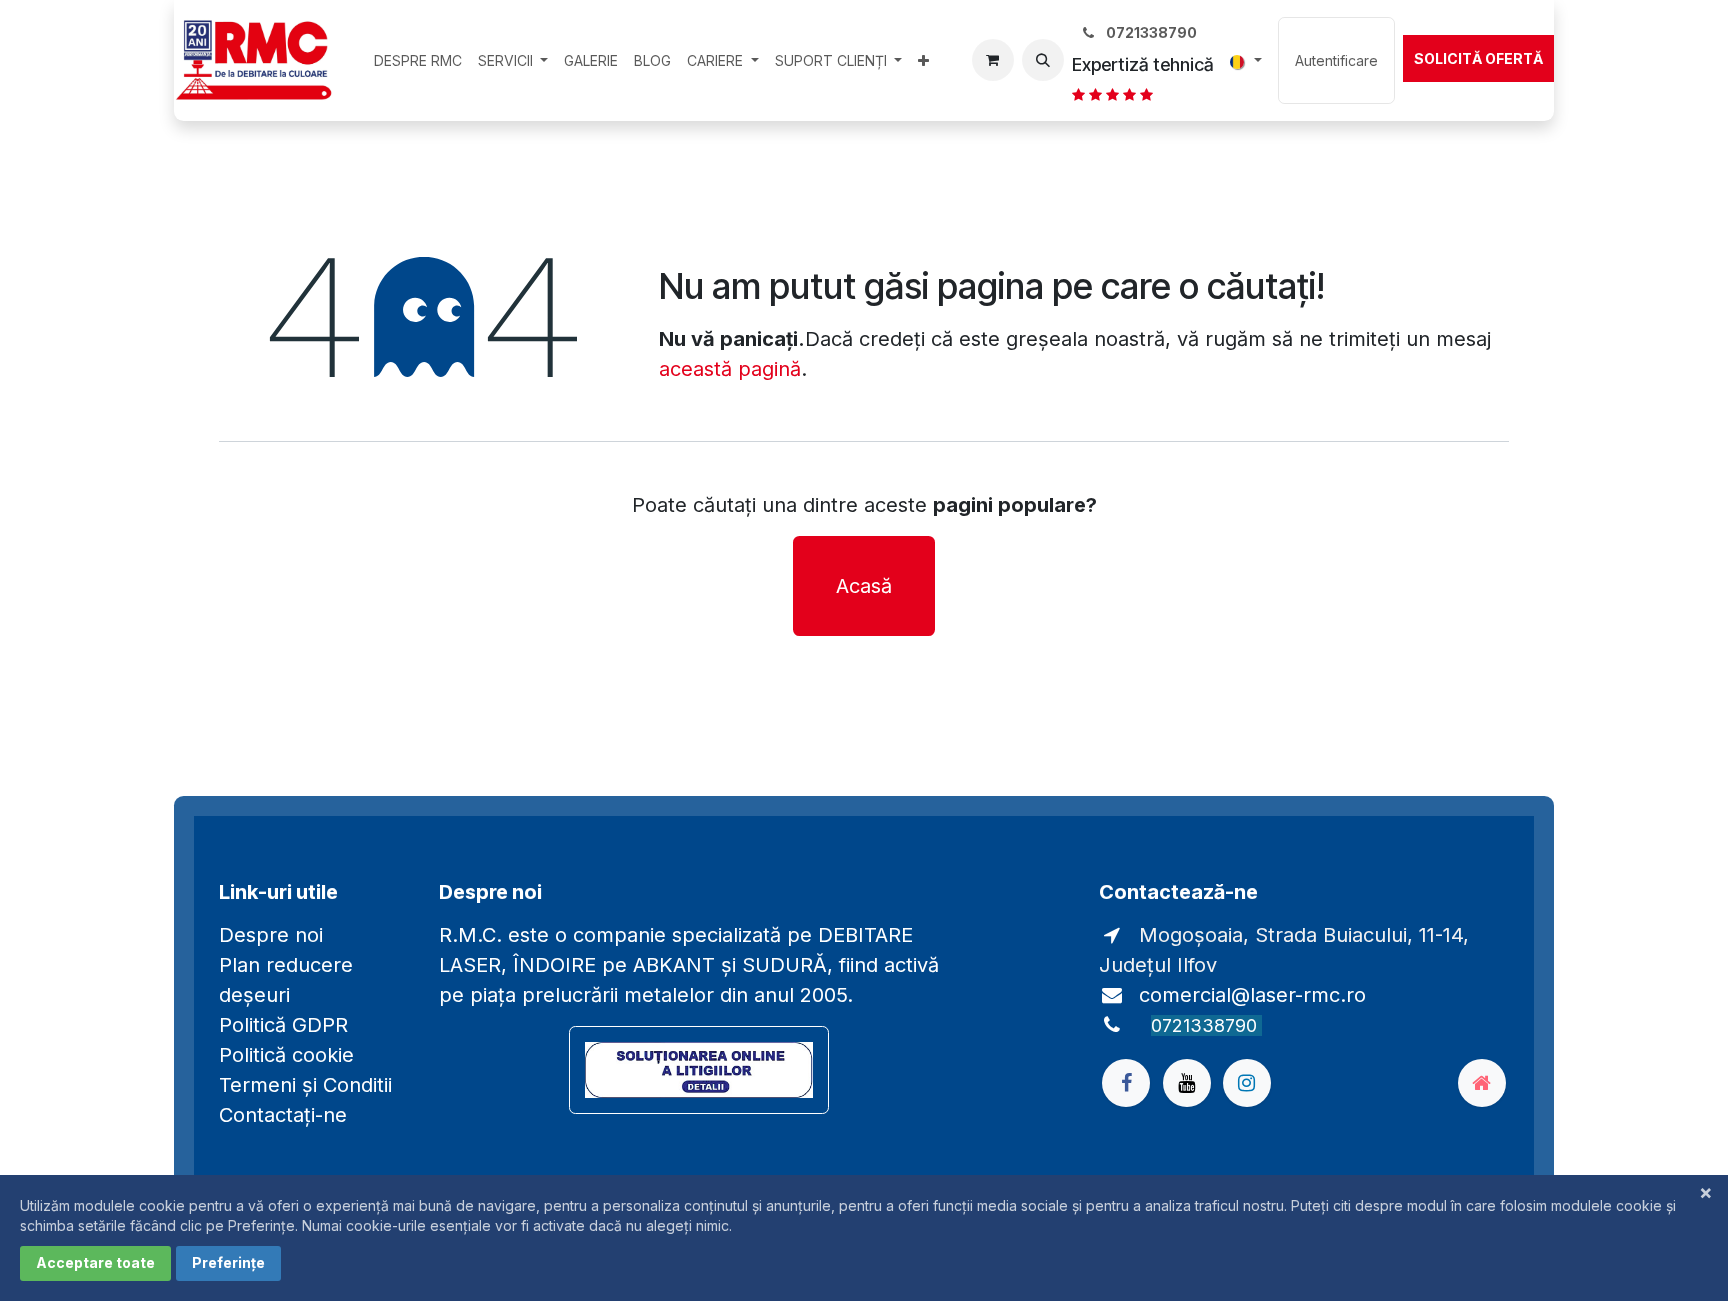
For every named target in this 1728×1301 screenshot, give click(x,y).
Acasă (864, 586)
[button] (1043, 60)
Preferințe (228, 1262)
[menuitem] (418, 60)
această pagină (730, 369)
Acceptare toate (95, 1262)
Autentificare (1336, 60)
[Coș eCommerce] (993, 60)
